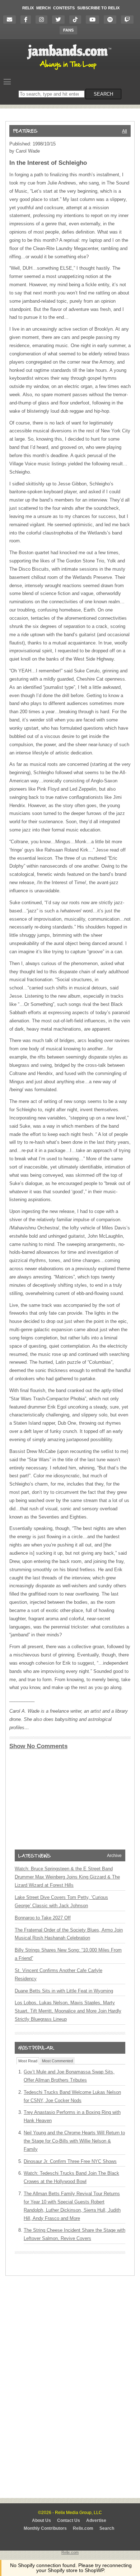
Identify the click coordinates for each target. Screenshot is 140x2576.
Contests (64, 8)
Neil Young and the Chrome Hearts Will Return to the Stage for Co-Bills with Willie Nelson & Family (74, 2141)
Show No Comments (38, 1746)
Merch (43, 8)
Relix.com (83, 2528)
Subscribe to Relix (98, 8)
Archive (114, 1856)
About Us (41, 2520)
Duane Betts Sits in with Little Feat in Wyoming (64, 1991)
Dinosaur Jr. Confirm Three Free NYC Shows (70, 2161)
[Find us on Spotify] (112, 20)
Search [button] (103, 94)
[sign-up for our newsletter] (11, 20)
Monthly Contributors (45, 2528)
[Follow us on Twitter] (60, 20)
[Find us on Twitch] (129, 20)
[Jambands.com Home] (70, 70)
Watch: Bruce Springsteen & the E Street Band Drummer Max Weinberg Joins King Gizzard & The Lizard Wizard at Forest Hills (67, 1877)
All (125, 131)
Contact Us (69, 2520)
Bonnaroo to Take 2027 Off (43, 1918)
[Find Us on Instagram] (43, 20)
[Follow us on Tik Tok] (77, 20)
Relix (28, 8)
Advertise (96, 2520)
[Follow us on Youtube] (94, 20)
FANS (68, 30)
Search (107, 2528)
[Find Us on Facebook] (27, 20)
